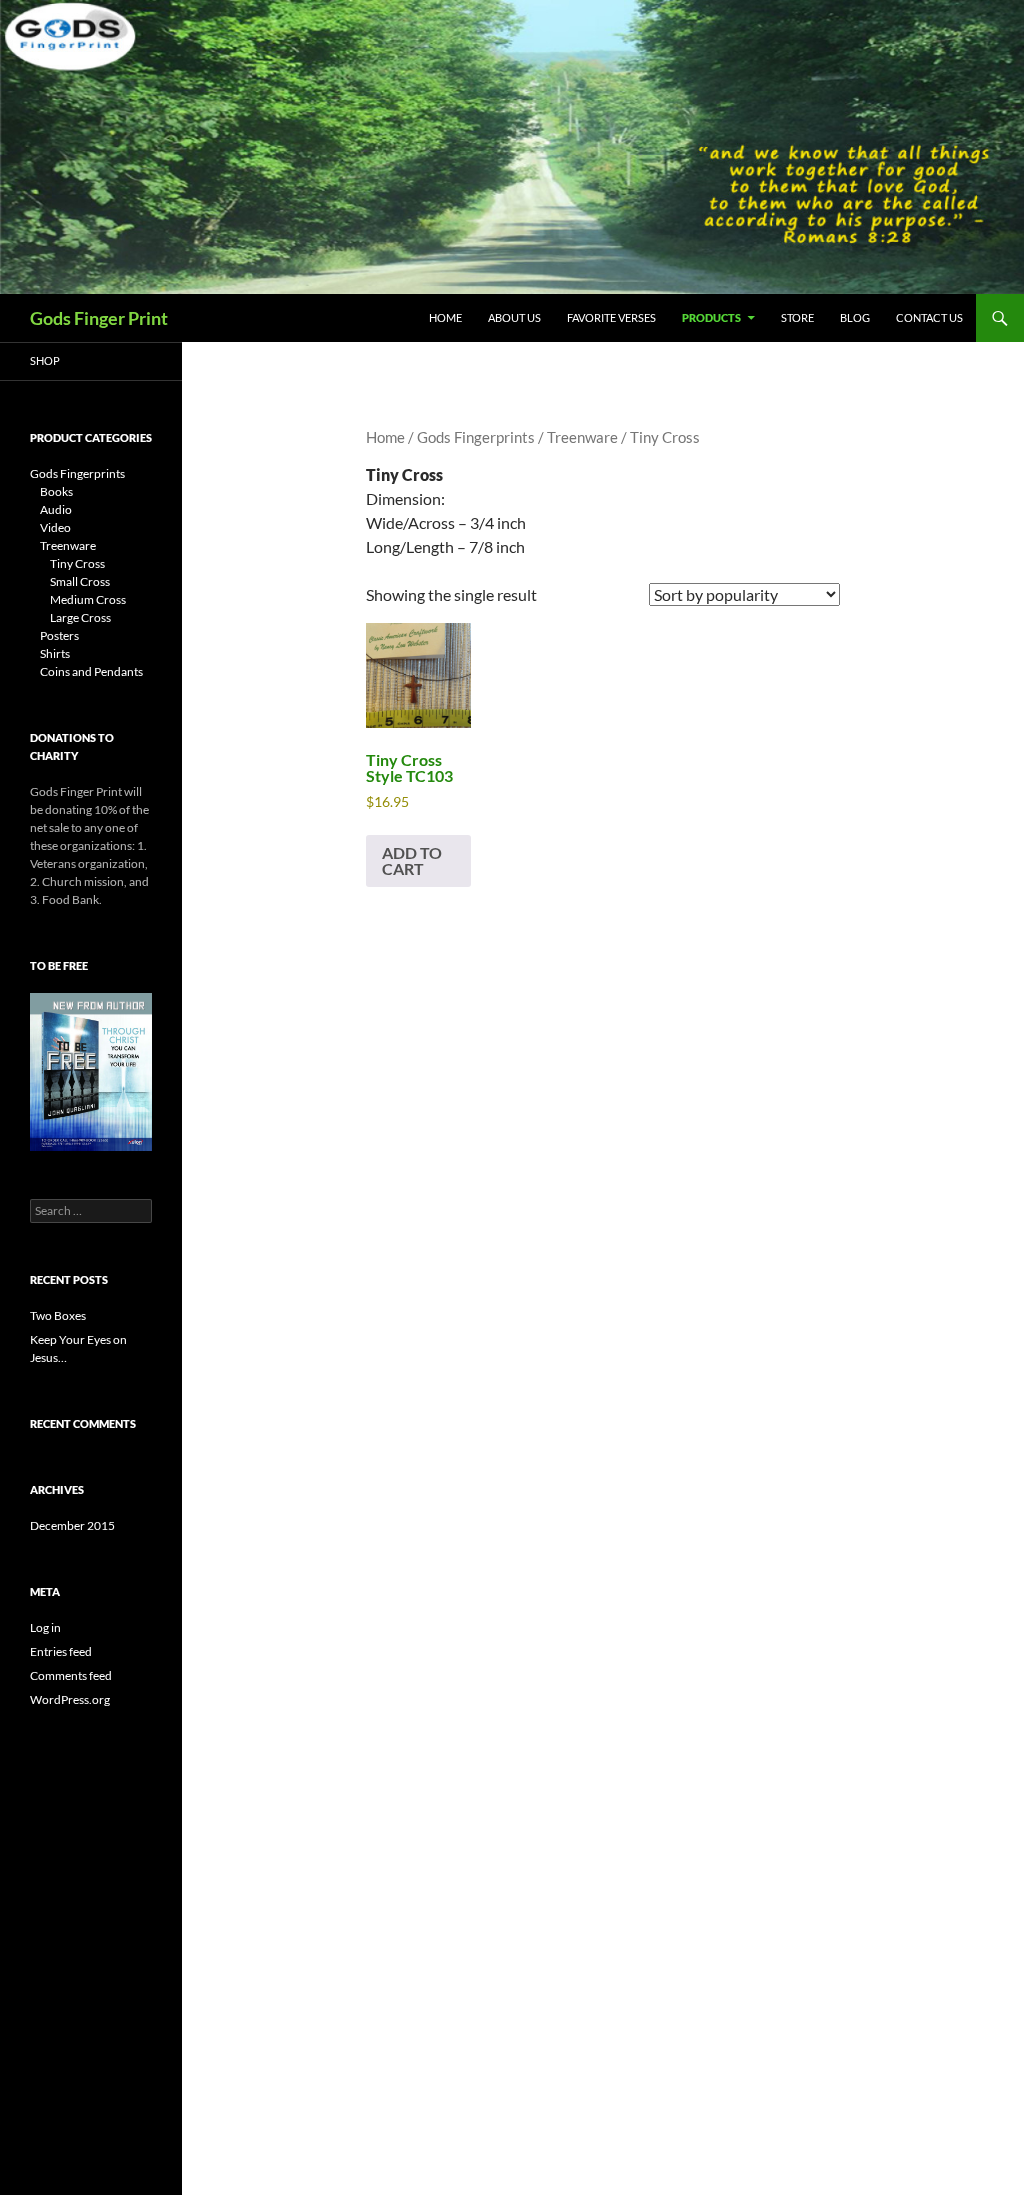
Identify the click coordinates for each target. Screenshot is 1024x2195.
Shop (45, 360)
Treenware (582, 437)
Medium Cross (88, 599)
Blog (855, 317)
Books (56, 491)
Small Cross (80, 581)
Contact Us (929, 317)
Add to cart (412, 860)
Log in (45, 1627)
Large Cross (80, 617)
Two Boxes (58, 1315)
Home (445, 317)
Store (797, 317)
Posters (59, 635)
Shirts (55, 653)
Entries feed (61, 1651)
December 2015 (72, 1525)
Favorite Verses (611, 317)
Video (55, 527)
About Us (514, 317)
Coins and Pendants (91, 671)
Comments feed (71, 1675)
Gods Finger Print (99, 318)
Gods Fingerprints (476, 437)
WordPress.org (70, 1699)
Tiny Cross (77, 563)
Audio (56, 509)
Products (711, 317)
